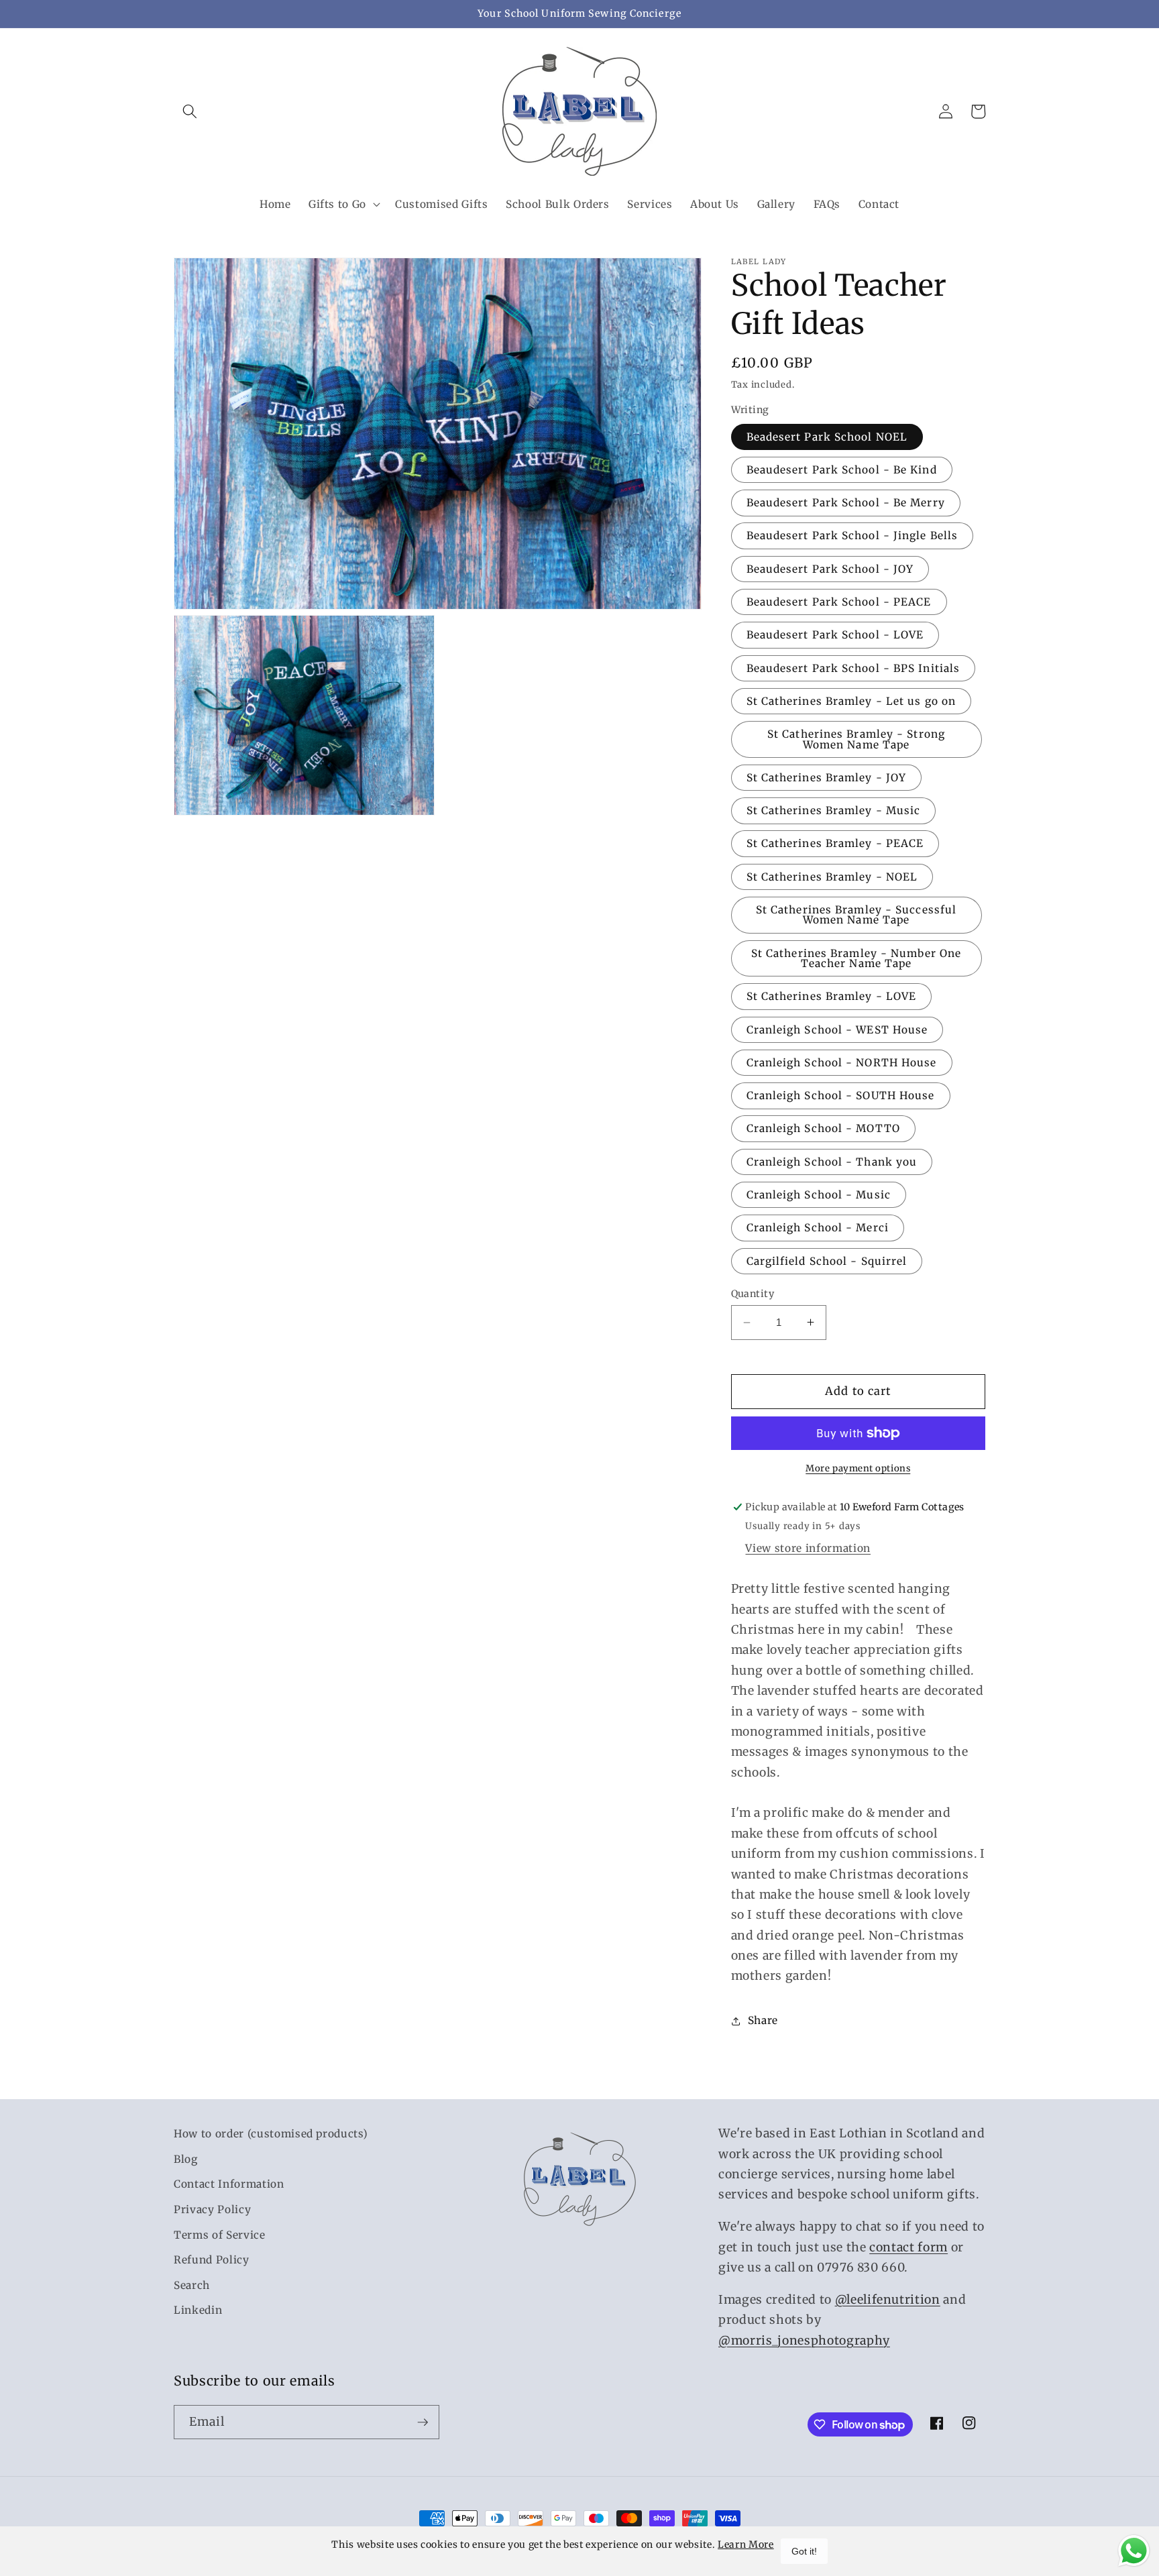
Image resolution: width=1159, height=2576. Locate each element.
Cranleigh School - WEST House (837, 1030)
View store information (808, 1548)
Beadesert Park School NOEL (827, 437)
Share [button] (763, 2020)
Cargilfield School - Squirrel (827, 1261)
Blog (186, 2159)
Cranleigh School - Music (819, 1195)
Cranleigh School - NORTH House (842, 1063)
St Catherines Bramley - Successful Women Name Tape (856, 915)
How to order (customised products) (271, 2134)
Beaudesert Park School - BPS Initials (853, 668)
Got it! (804, 2551)
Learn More (746, 2544)
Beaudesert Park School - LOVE (835, 635)
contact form (908, 2247)
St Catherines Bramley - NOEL (832, 877)
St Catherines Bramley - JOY (827, 778)
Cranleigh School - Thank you (832, 1162)
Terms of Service (220, 2235)
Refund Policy (212, 2260)
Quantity (753, 1294)
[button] (190, 111)
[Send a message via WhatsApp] (1134, 2551)
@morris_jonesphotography (804, 2341)
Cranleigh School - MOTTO (823, 1128)
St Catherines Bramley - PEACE (835, 843)
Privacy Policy (212, 2209)
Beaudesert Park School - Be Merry (846, 503)
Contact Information (229, 2184)
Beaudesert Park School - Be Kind (842, 470)
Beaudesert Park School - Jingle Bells (852, 536)
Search (192, 2285)
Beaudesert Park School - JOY (830, 569)
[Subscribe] (423, 2422)
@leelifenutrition (888, 2300)
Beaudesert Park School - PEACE (839, 602)
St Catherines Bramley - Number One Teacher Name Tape (856, 958)
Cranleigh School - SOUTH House (841, 1096)
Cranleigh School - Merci (818, 1228)
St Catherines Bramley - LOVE (832, 996)
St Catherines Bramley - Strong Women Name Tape (856, 739)
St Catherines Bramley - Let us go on (851, 701)
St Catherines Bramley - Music (834, 810)
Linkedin (198, 2311)
